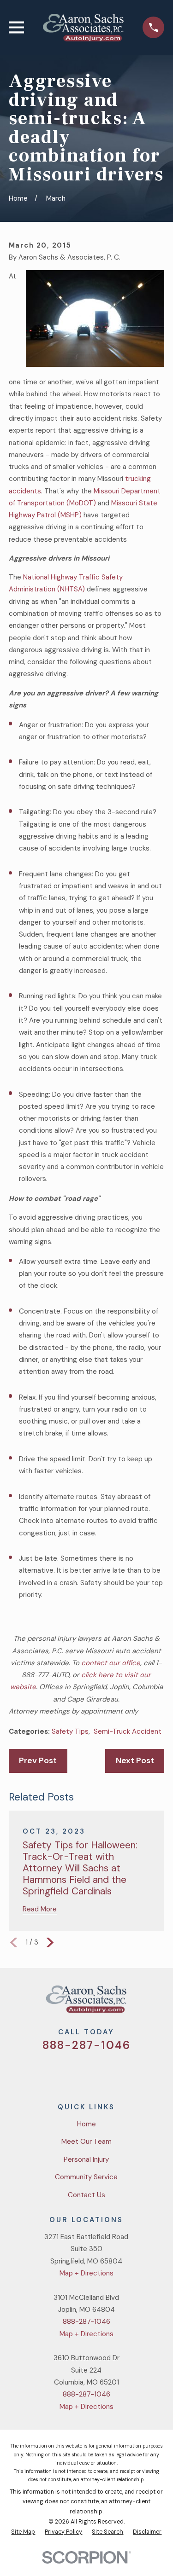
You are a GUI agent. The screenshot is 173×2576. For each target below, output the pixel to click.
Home (86, 2124)
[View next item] (50, 1942)
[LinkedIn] (120, 2072)
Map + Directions (86, 2273)
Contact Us (86, 2195)
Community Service (86, 2177)
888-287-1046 (86, 2045)
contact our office (111, 1663)
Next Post (135, 1760)
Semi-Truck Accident (128, 1731)
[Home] (83, 28)
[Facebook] (75, 2072)
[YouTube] (98, 2072)
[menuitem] (23, 2532)
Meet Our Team (86, 2142)
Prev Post (38, 1760)
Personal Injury (86, 2159)
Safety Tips (70, 1731)
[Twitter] (53, 2072)
